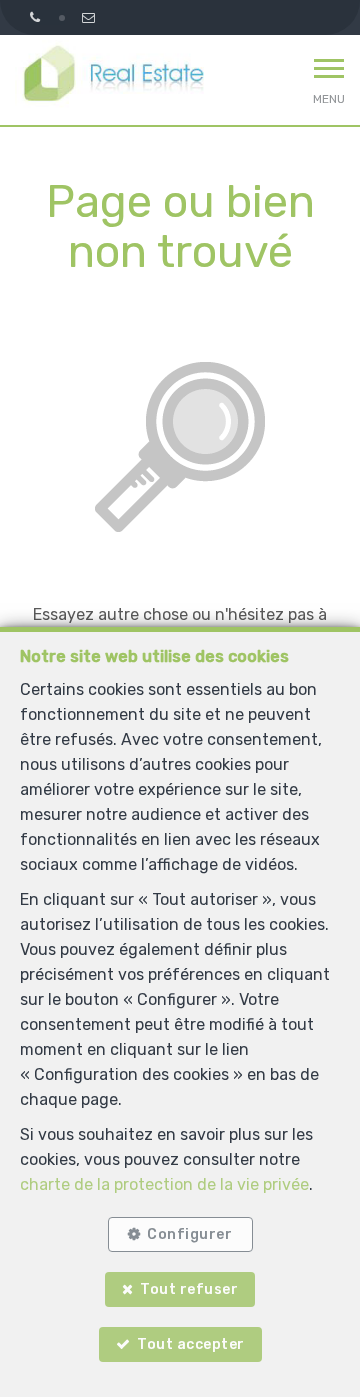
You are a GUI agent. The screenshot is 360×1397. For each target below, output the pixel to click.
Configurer (189, 1234)
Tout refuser (189, 1289)
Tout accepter (191, 1344)
